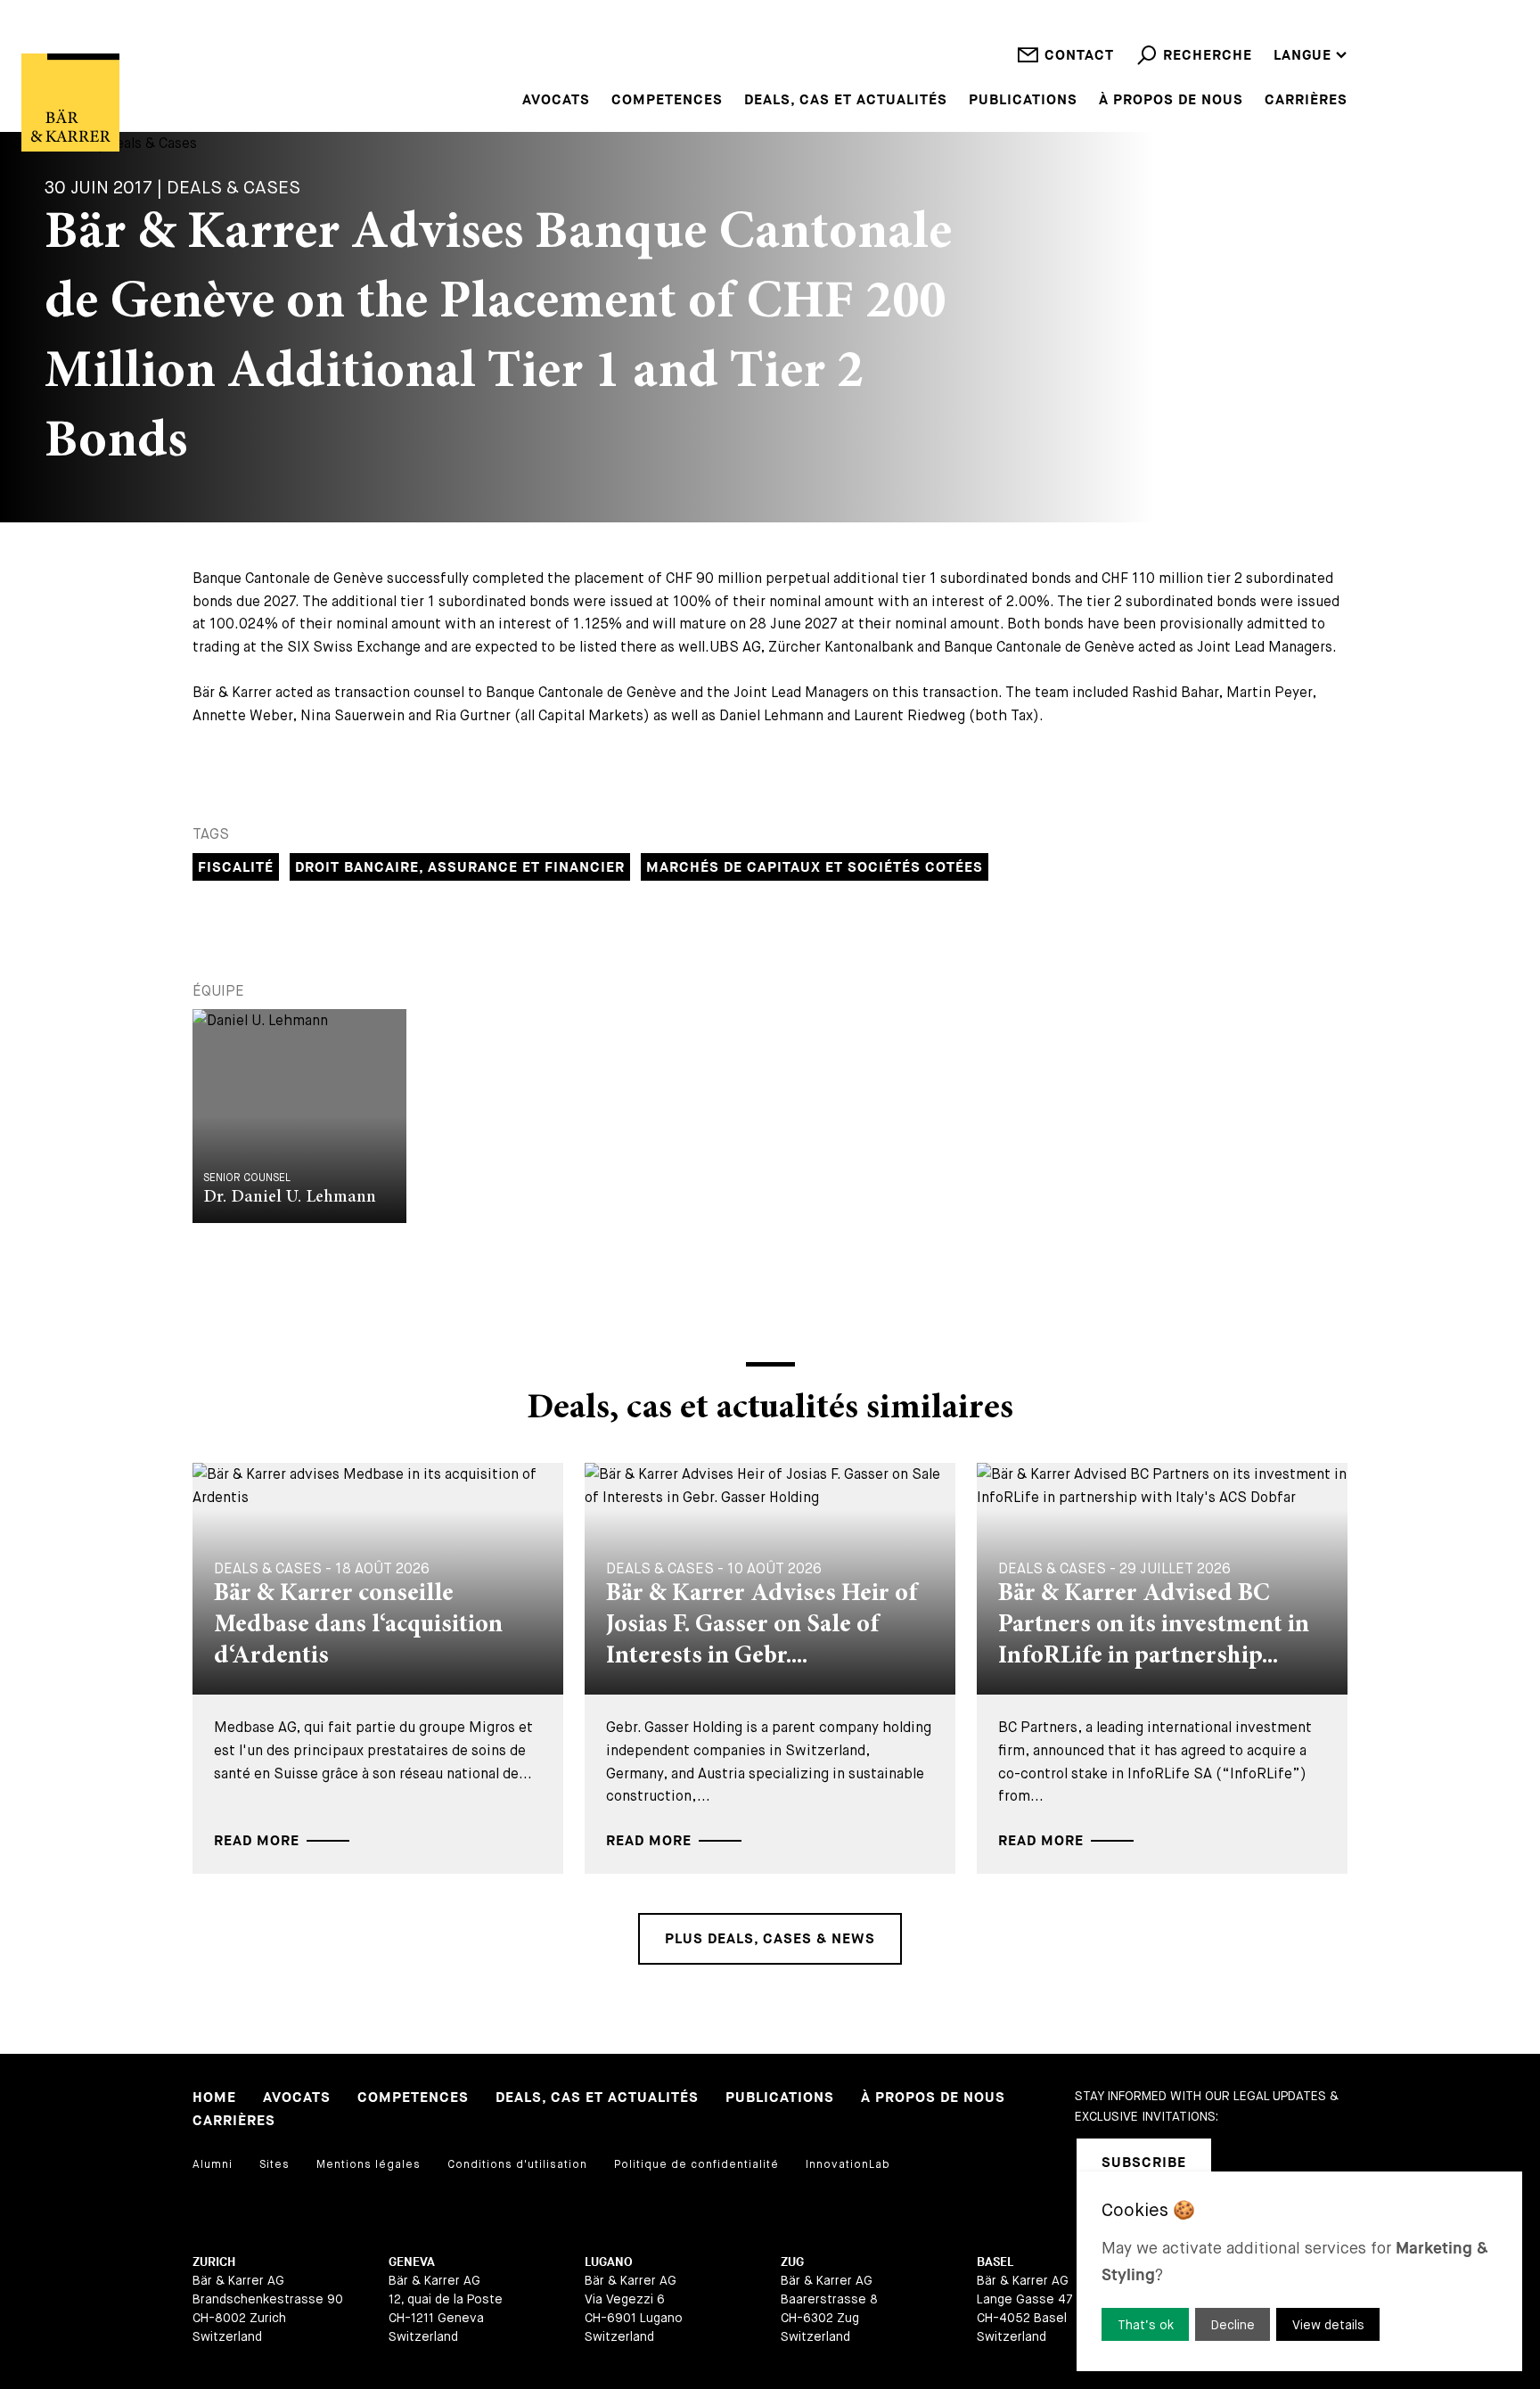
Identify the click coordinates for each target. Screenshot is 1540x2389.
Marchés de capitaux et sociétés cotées (815, 868)
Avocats (556, 101)
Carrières (1306, 101)
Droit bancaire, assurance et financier (460, 868)
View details (1328, 2325)
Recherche (1208, 56)
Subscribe (1144, 2163)
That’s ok (1146, 2325)
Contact (1079, 56)
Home (214, 2098)
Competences (667, 101)
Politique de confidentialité (696, 2164)
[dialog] (1299, 2271)
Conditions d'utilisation (517, 2164)
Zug (792, 2262)
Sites (274, 2164)
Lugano (609, 2262)
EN (1283, 8)
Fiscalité (236, 868)
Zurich (214, 2262)
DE (1283, 32)
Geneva (412, 2262)
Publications (1023, 101)
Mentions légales (369, 2164)
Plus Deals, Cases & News (770, 1939)
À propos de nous (1171, 101)
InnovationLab (848, 2164)
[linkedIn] (1248, 2163)
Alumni (213, 2164)
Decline (1233, 2325)
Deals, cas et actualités (846, 101)
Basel (995, 2262)
